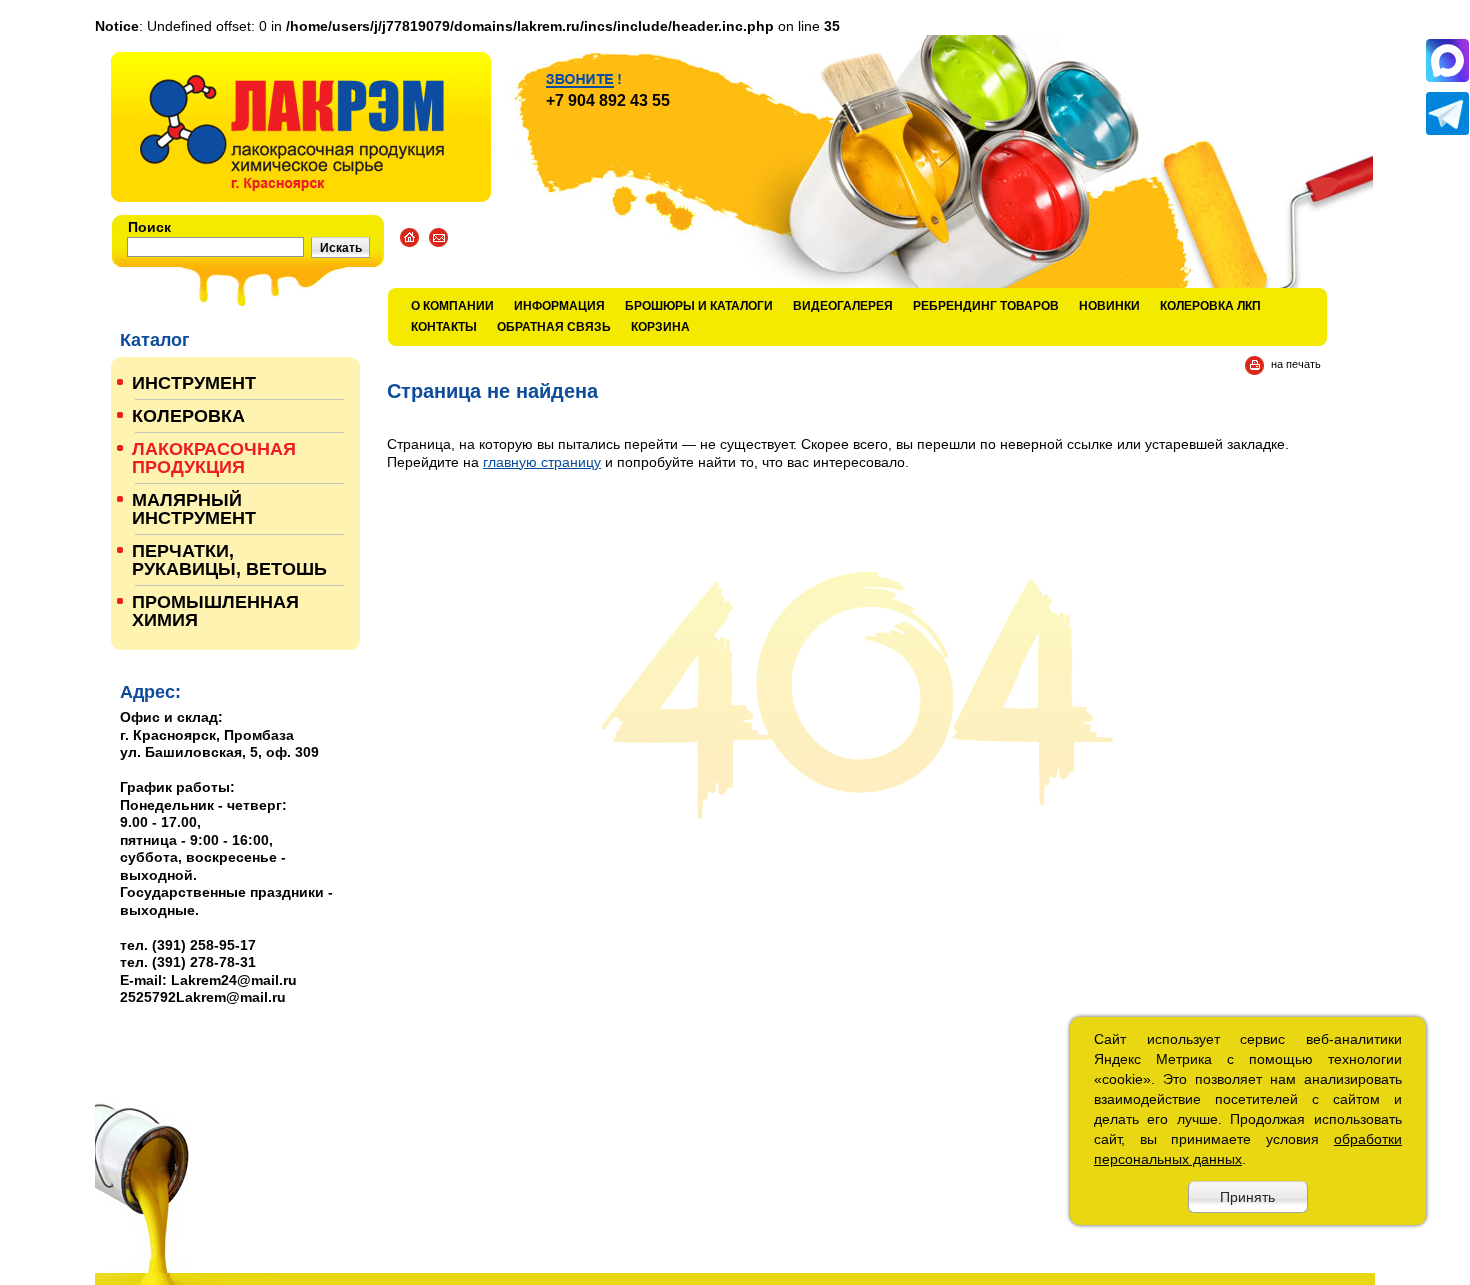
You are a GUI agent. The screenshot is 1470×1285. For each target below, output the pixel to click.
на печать (1296, 364)
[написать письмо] (438, 237)
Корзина (660, 327)
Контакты (444, 327)
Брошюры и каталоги (699, 306)
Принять (1247, 1197)
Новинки (1109, 306)
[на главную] (301, 127)
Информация (559, 306)
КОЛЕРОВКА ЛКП (1210, 306)
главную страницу (542, 462)
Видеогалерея (843, 306)
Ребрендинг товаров (986, 306)
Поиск (149, 227)
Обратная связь (554, 327)
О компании (452, 306)
